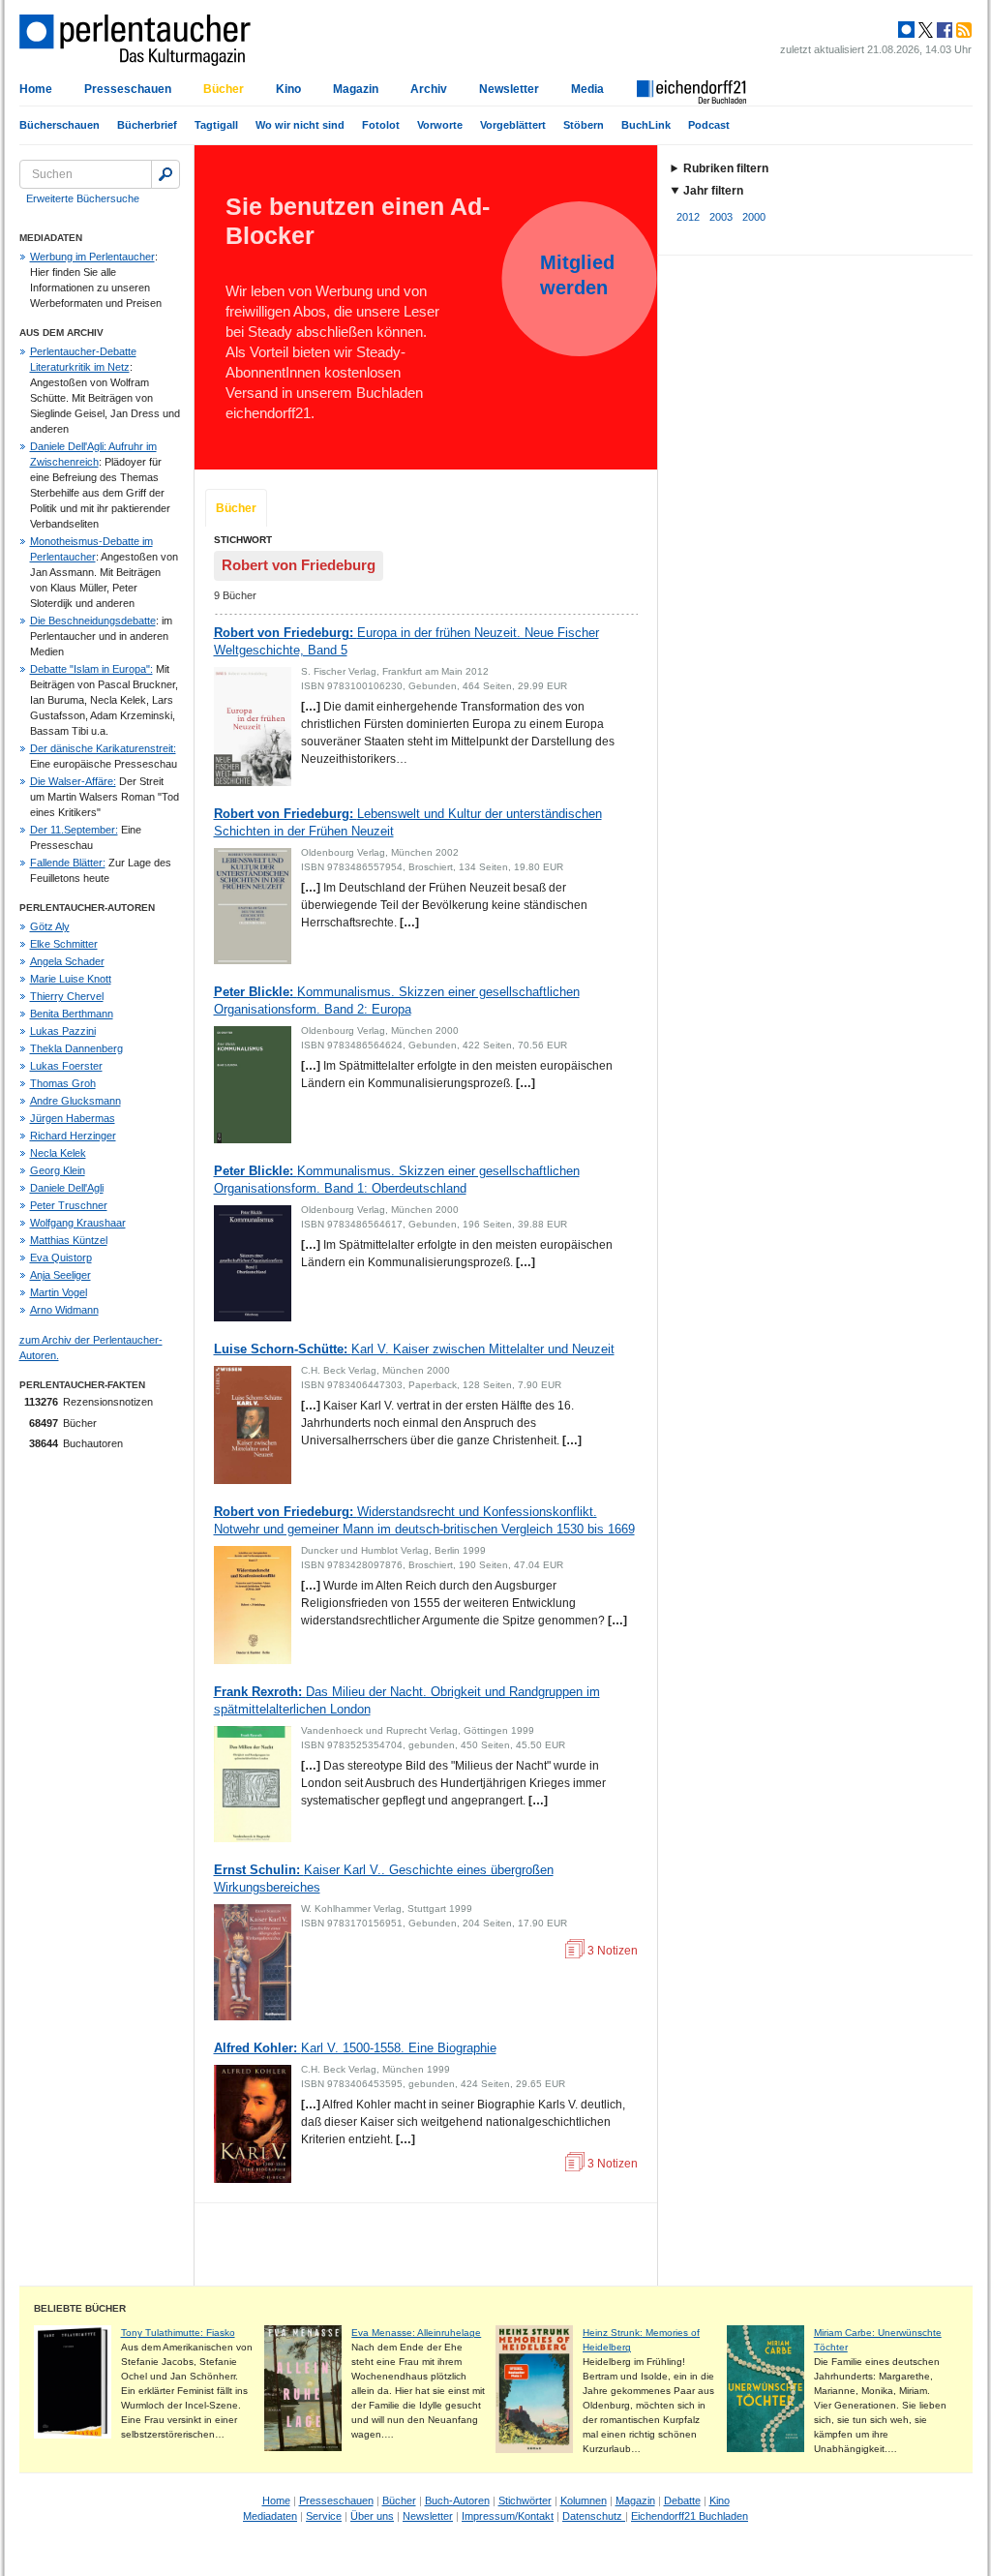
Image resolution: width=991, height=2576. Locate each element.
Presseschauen (128, 89)
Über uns (372, 2516)
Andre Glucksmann (75, 1101)
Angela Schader (67, 961)
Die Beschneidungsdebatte (93, 621)
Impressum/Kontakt (508, 2516)
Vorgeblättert (513, 125)
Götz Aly (50, 926)
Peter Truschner (69, 1205)
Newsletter (509, 89)
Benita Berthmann (72, 1014)
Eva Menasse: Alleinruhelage (416, 2333)
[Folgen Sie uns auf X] (924, 30)
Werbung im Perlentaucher (92, 257)
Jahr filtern (713, 191)
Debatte (682, 2500)
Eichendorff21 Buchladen (690, 2516)
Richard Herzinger (73, 1136)
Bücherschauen (60, 125)
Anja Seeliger (60, 1275)
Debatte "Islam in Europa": (91, 669)
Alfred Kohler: (355, 2048)
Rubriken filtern (726, 168)
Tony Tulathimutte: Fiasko (178, 2333)
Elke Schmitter (64, 944)
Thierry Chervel (67, 996)
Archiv (429, 89)
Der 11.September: (74, 830)
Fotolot (381, 125)
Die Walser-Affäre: (73, 781)
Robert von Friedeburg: (406, 641)
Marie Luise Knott (71, 979)
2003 (721, 217)
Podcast (709, 125)
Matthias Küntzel (69, 1240)
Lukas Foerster (66, 1066)
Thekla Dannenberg (76, 1048)
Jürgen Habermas (73, 1118)
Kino (288, 89)
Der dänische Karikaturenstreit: (103, 748)
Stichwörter (525, 2500)
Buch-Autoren (457, 2500)
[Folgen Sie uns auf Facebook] (943, 30)
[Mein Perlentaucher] (906, 30)
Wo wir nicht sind (300, 125)
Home (36, 89)
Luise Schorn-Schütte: (414, 1349)
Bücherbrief (147, 125)
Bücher (224, 89)
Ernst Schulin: (384, 1879)
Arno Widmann (64, 1310)
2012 (688, 217)
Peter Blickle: (397, 1000)
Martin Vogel (59, 1292)
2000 (754, 217)
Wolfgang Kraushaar (78, 1223)
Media (587, 89)
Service (324, 2516)
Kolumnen (584, 2500)
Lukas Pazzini (63, 1031)
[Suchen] (165, 174)
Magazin (356, 89)
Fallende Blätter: (68, 863)
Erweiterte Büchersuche (83, 198)
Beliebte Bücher (80, 2308)
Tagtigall (216, 125)
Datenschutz (594, 2516)
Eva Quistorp (61, 1258)
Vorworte (440, 125)
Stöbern (584, 125)
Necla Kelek (58, 1153)
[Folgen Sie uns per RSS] (962, 30)
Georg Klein (58, 1170)
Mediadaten (270, 2516)
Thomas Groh (63, 1083)
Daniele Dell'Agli (67, 1188)
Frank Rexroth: (407, 1700)
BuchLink (646, 125)
